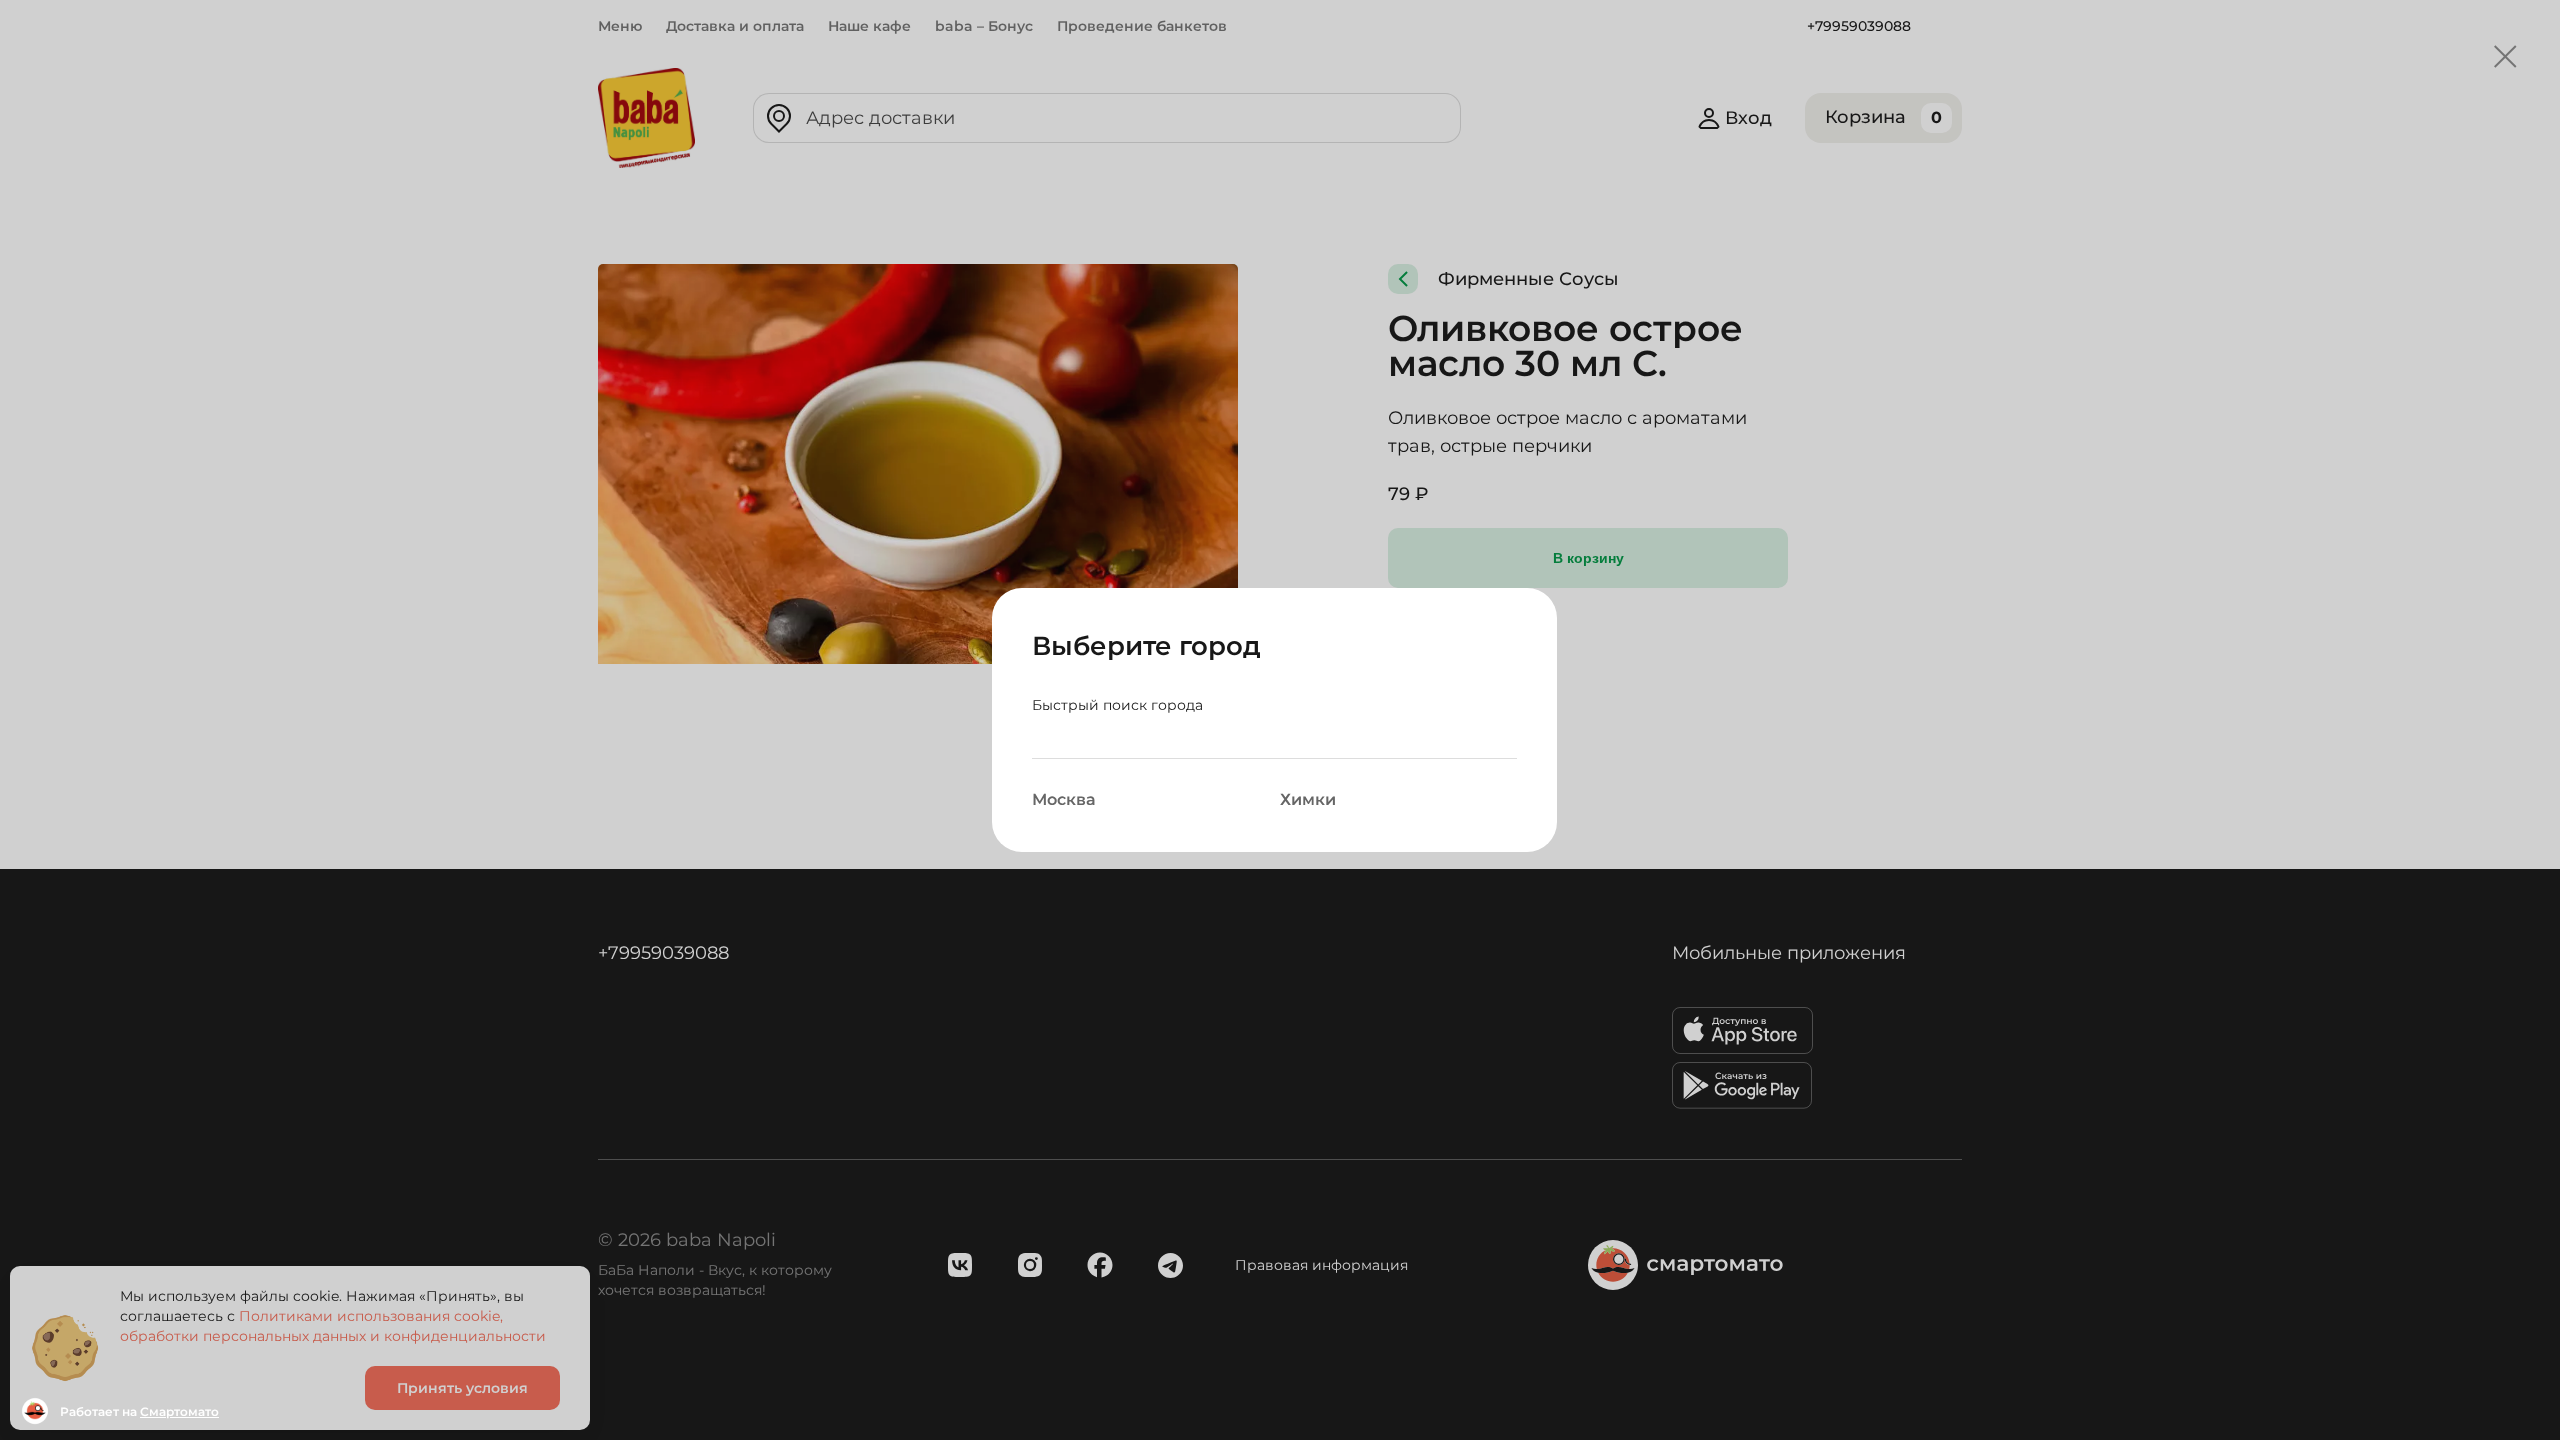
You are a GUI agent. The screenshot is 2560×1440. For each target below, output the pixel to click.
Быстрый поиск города (1117, 705)
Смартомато (179, 1411)
